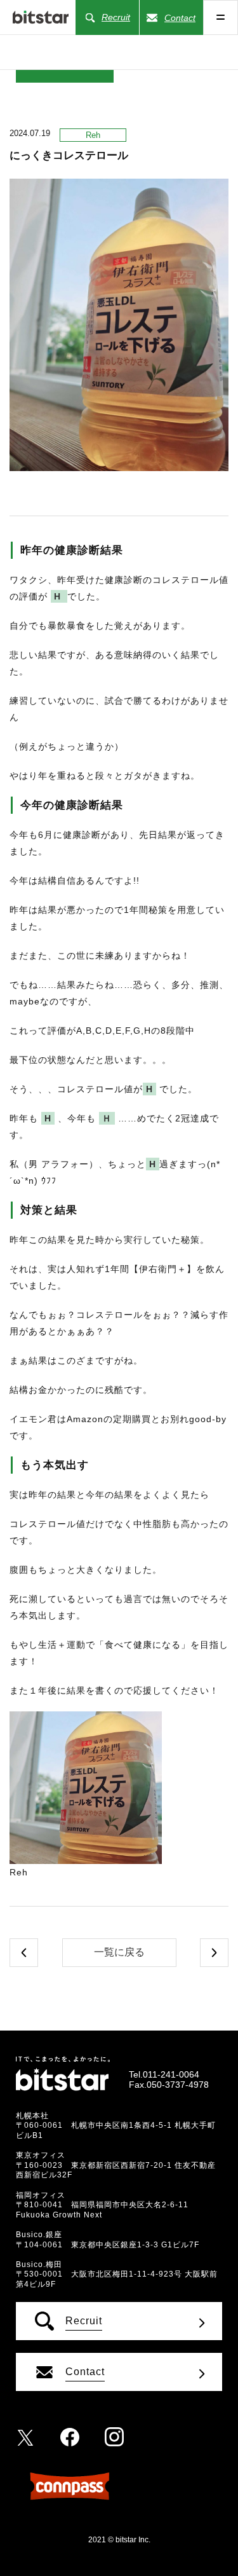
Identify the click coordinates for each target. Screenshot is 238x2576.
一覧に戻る (119, 1952)
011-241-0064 (171, 2074)
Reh (93, 135)
